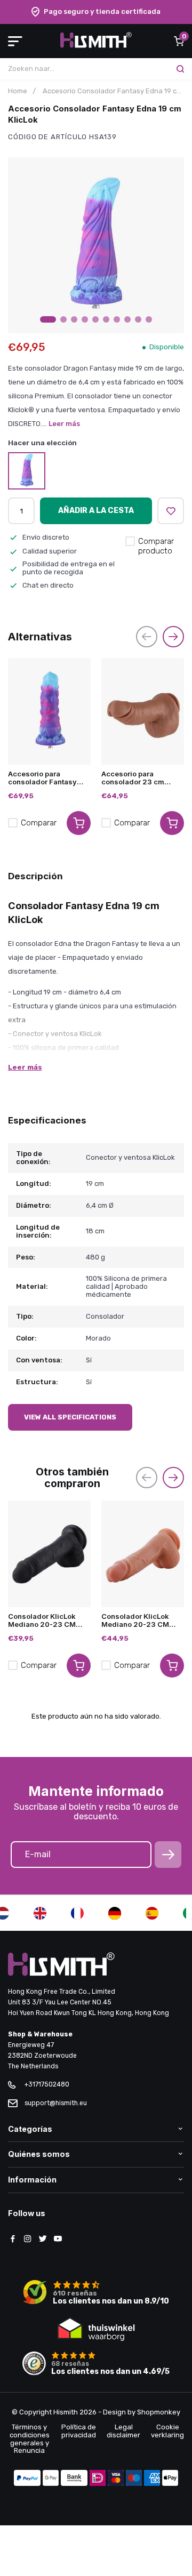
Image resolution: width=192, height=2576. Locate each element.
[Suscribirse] (168, 1855)
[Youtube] (58, 2240)
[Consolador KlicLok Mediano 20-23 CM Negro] (49, 1554)
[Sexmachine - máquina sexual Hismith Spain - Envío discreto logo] (96, 46)
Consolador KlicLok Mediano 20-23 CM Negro (42, 1620)
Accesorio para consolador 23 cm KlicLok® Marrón (133, 778)
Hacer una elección (42, 443)
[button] (48, 319)
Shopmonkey (159, 2412)
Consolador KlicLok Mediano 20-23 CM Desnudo (135, 1620)
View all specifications (70, 1417)
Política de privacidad (79, 2431)
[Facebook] (13, 2240)
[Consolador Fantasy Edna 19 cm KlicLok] (27, 471)
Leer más (64, 424)
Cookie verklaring (167, 2431)
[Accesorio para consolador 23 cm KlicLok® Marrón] (143, 711)
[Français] (77, 1913)
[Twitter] (43, 2240)
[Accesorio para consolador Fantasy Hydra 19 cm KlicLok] (49, 711)
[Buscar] (180, 69)
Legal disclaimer (123, 2431)
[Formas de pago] (27, 2479)
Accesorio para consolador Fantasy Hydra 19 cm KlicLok (43, 778)
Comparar (39, 823)
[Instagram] (28, 2240)
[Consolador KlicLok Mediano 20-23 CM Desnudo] (143, 1554)
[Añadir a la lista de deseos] (171, 511)
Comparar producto (156, 546)
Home (18, 91)
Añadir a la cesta (96, 511)
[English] (40, 1913)
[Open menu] (15, 41)
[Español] (152, 1913)
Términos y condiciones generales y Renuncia (30, 2439)
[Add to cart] (79, 823)
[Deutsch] (115, 1913)
